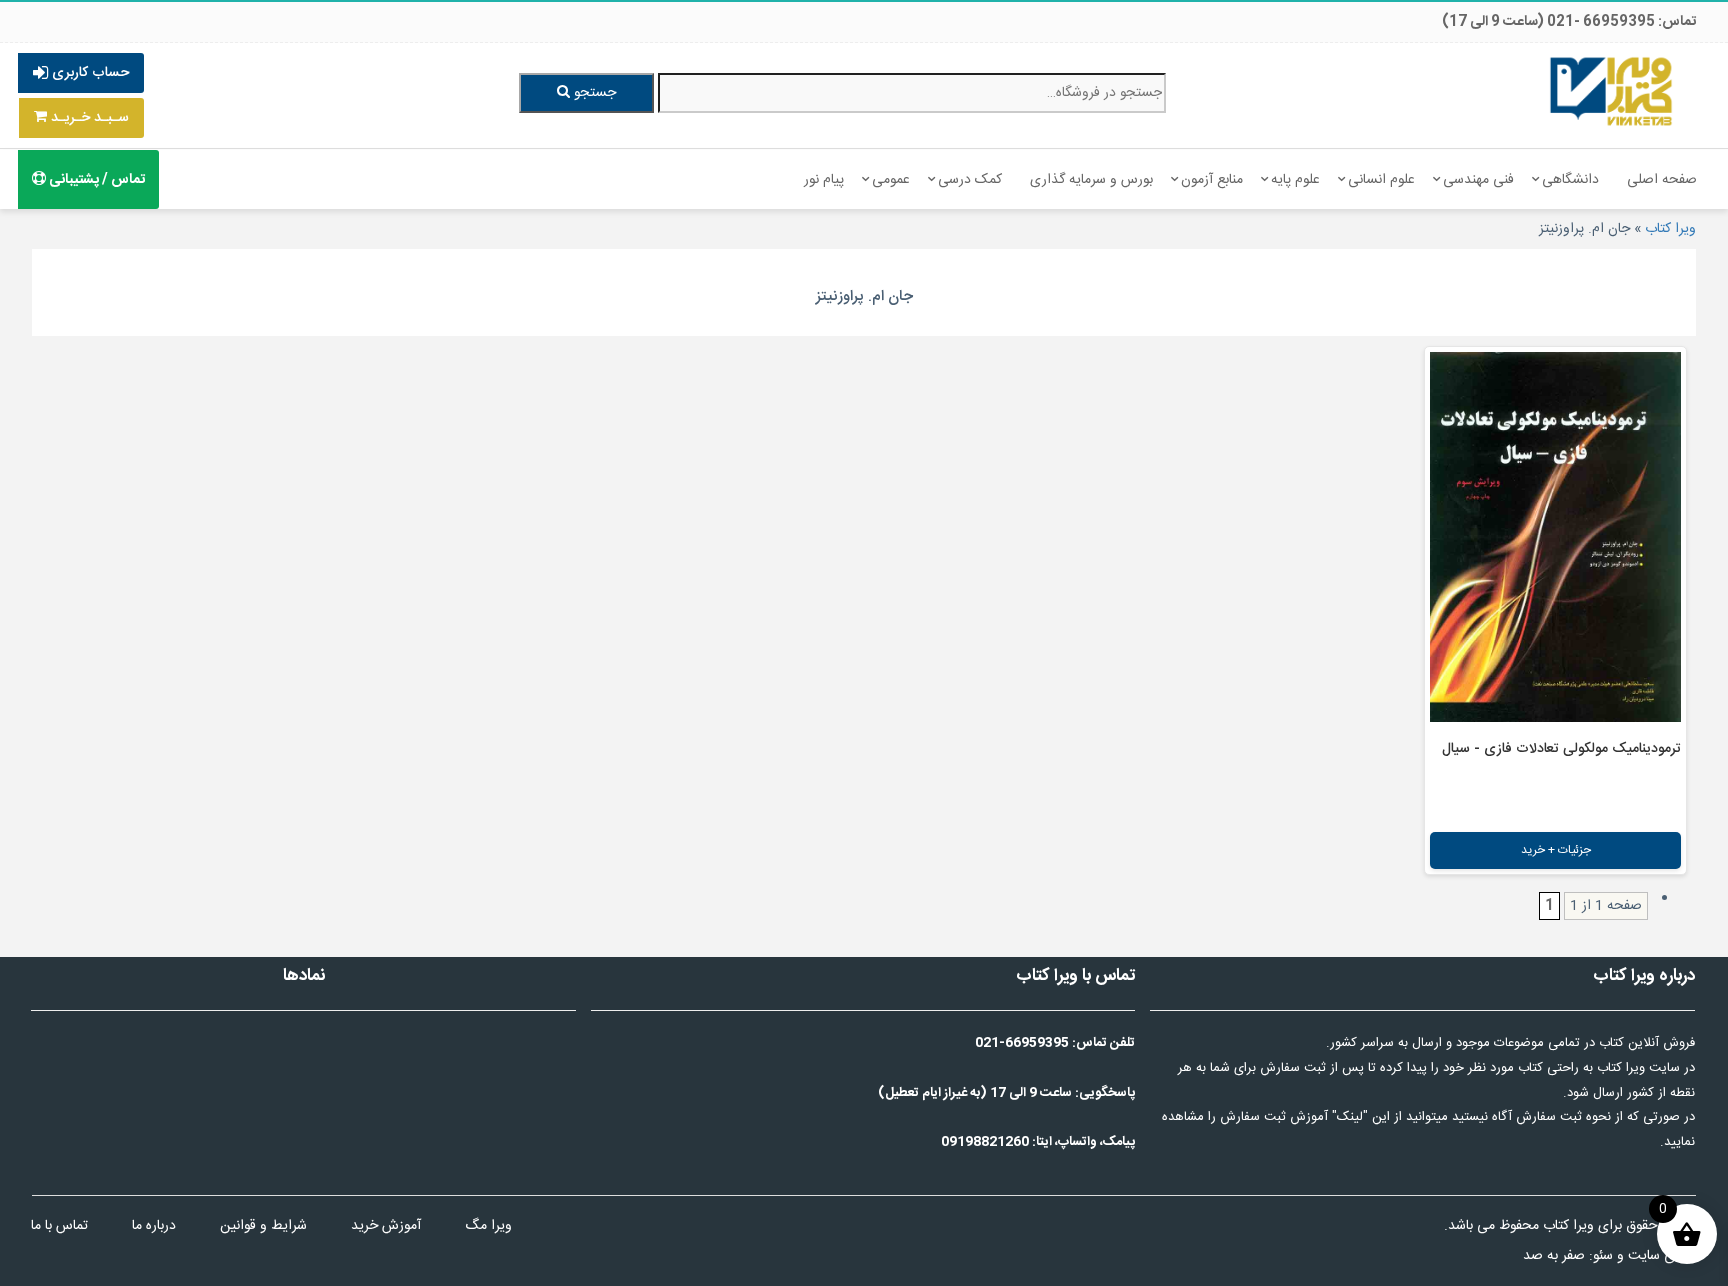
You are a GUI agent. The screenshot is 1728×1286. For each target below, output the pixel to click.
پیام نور (824, 180)
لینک (1350, 1117)
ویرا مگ (488, 1226)
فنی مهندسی (1478, 180)
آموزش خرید (386, 1226)
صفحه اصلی (1662, 180)
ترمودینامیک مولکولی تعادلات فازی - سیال (1561, 749)
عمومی (891, 180)
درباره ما (154, 1226)
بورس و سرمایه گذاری (1091, 180)
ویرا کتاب (1670, 229)
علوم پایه (1295, 180)
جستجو (593, 93)
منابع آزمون (1212, 180)
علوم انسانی (1381, 180)
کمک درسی (970, 180)
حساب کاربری (88, 73)
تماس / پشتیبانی (95, 180)
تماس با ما (59, 1226)
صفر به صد (1554, 1256)
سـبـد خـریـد (88, 118)
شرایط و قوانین (263, 1226)
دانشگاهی (1570, 180)
